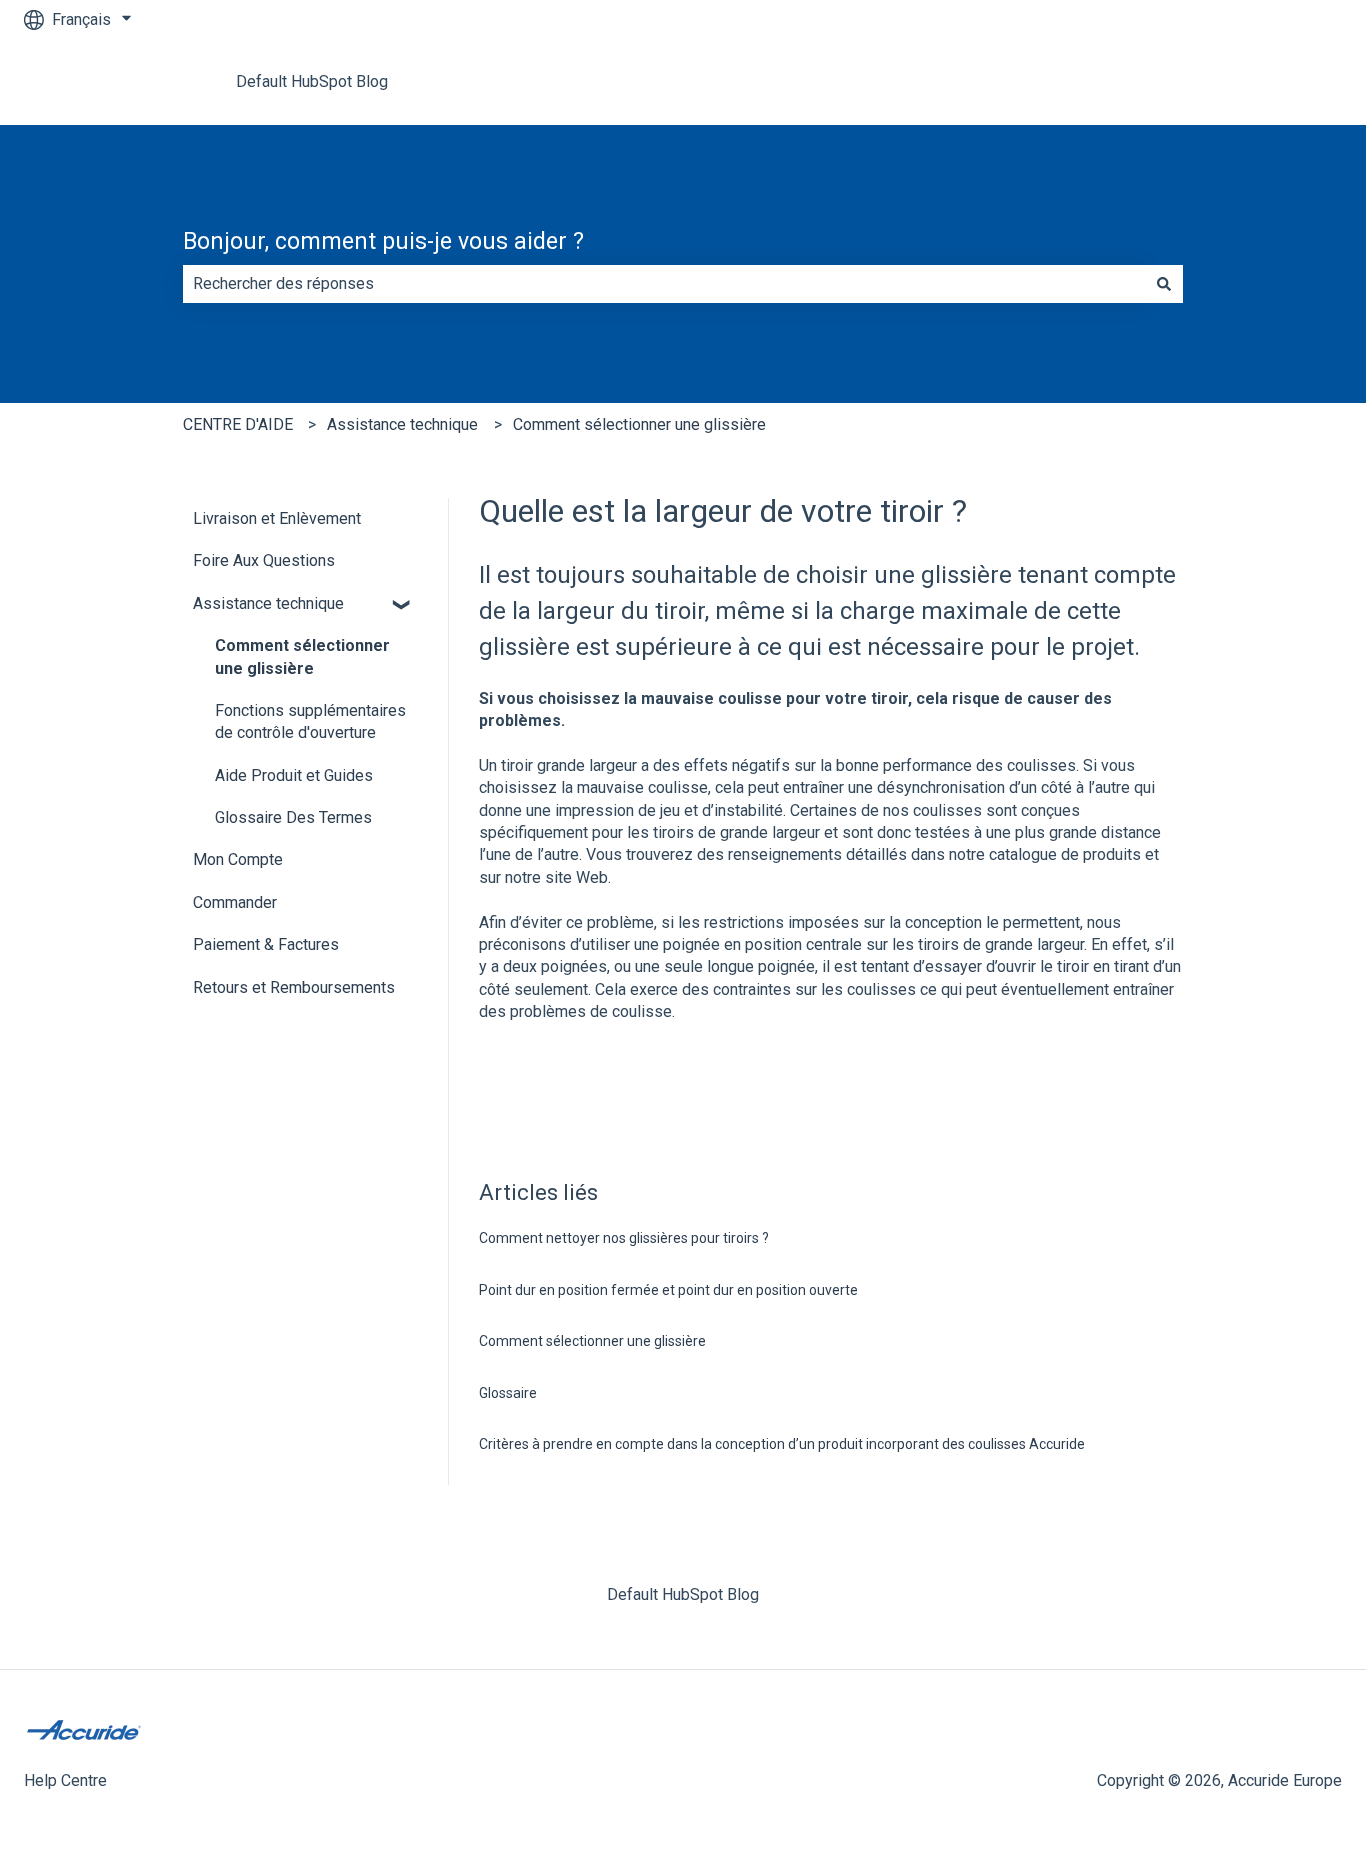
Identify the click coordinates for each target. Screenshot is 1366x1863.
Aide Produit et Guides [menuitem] (294, 775)
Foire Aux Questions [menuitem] (264, 560)
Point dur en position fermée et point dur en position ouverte (668, 1290)
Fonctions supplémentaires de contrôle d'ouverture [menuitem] (310, 721)
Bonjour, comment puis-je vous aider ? (383, 241)
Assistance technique (402, 424)
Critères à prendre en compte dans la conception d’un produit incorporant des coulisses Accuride (782, 1444)
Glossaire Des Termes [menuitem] (293, 817)
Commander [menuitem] (235, 902)
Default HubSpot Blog (312, 81)
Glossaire (508, 1393)
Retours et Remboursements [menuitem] (294, 987)
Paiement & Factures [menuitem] (266, 944)
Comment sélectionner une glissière (639, 424)
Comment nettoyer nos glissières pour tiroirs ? (624, 1238)
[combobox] (664, 284)
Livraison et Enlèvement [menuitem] (277, 518)
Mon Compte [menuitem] (238, 859)
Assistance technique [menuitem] (268, 603)
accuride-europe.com (1248, 81)
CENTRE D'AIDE (238, 424)
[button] (402, 605)
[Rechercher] (1164, 284)
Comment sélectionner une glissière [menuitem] (302, 656)
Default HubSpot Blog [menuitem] (683, 1594)
